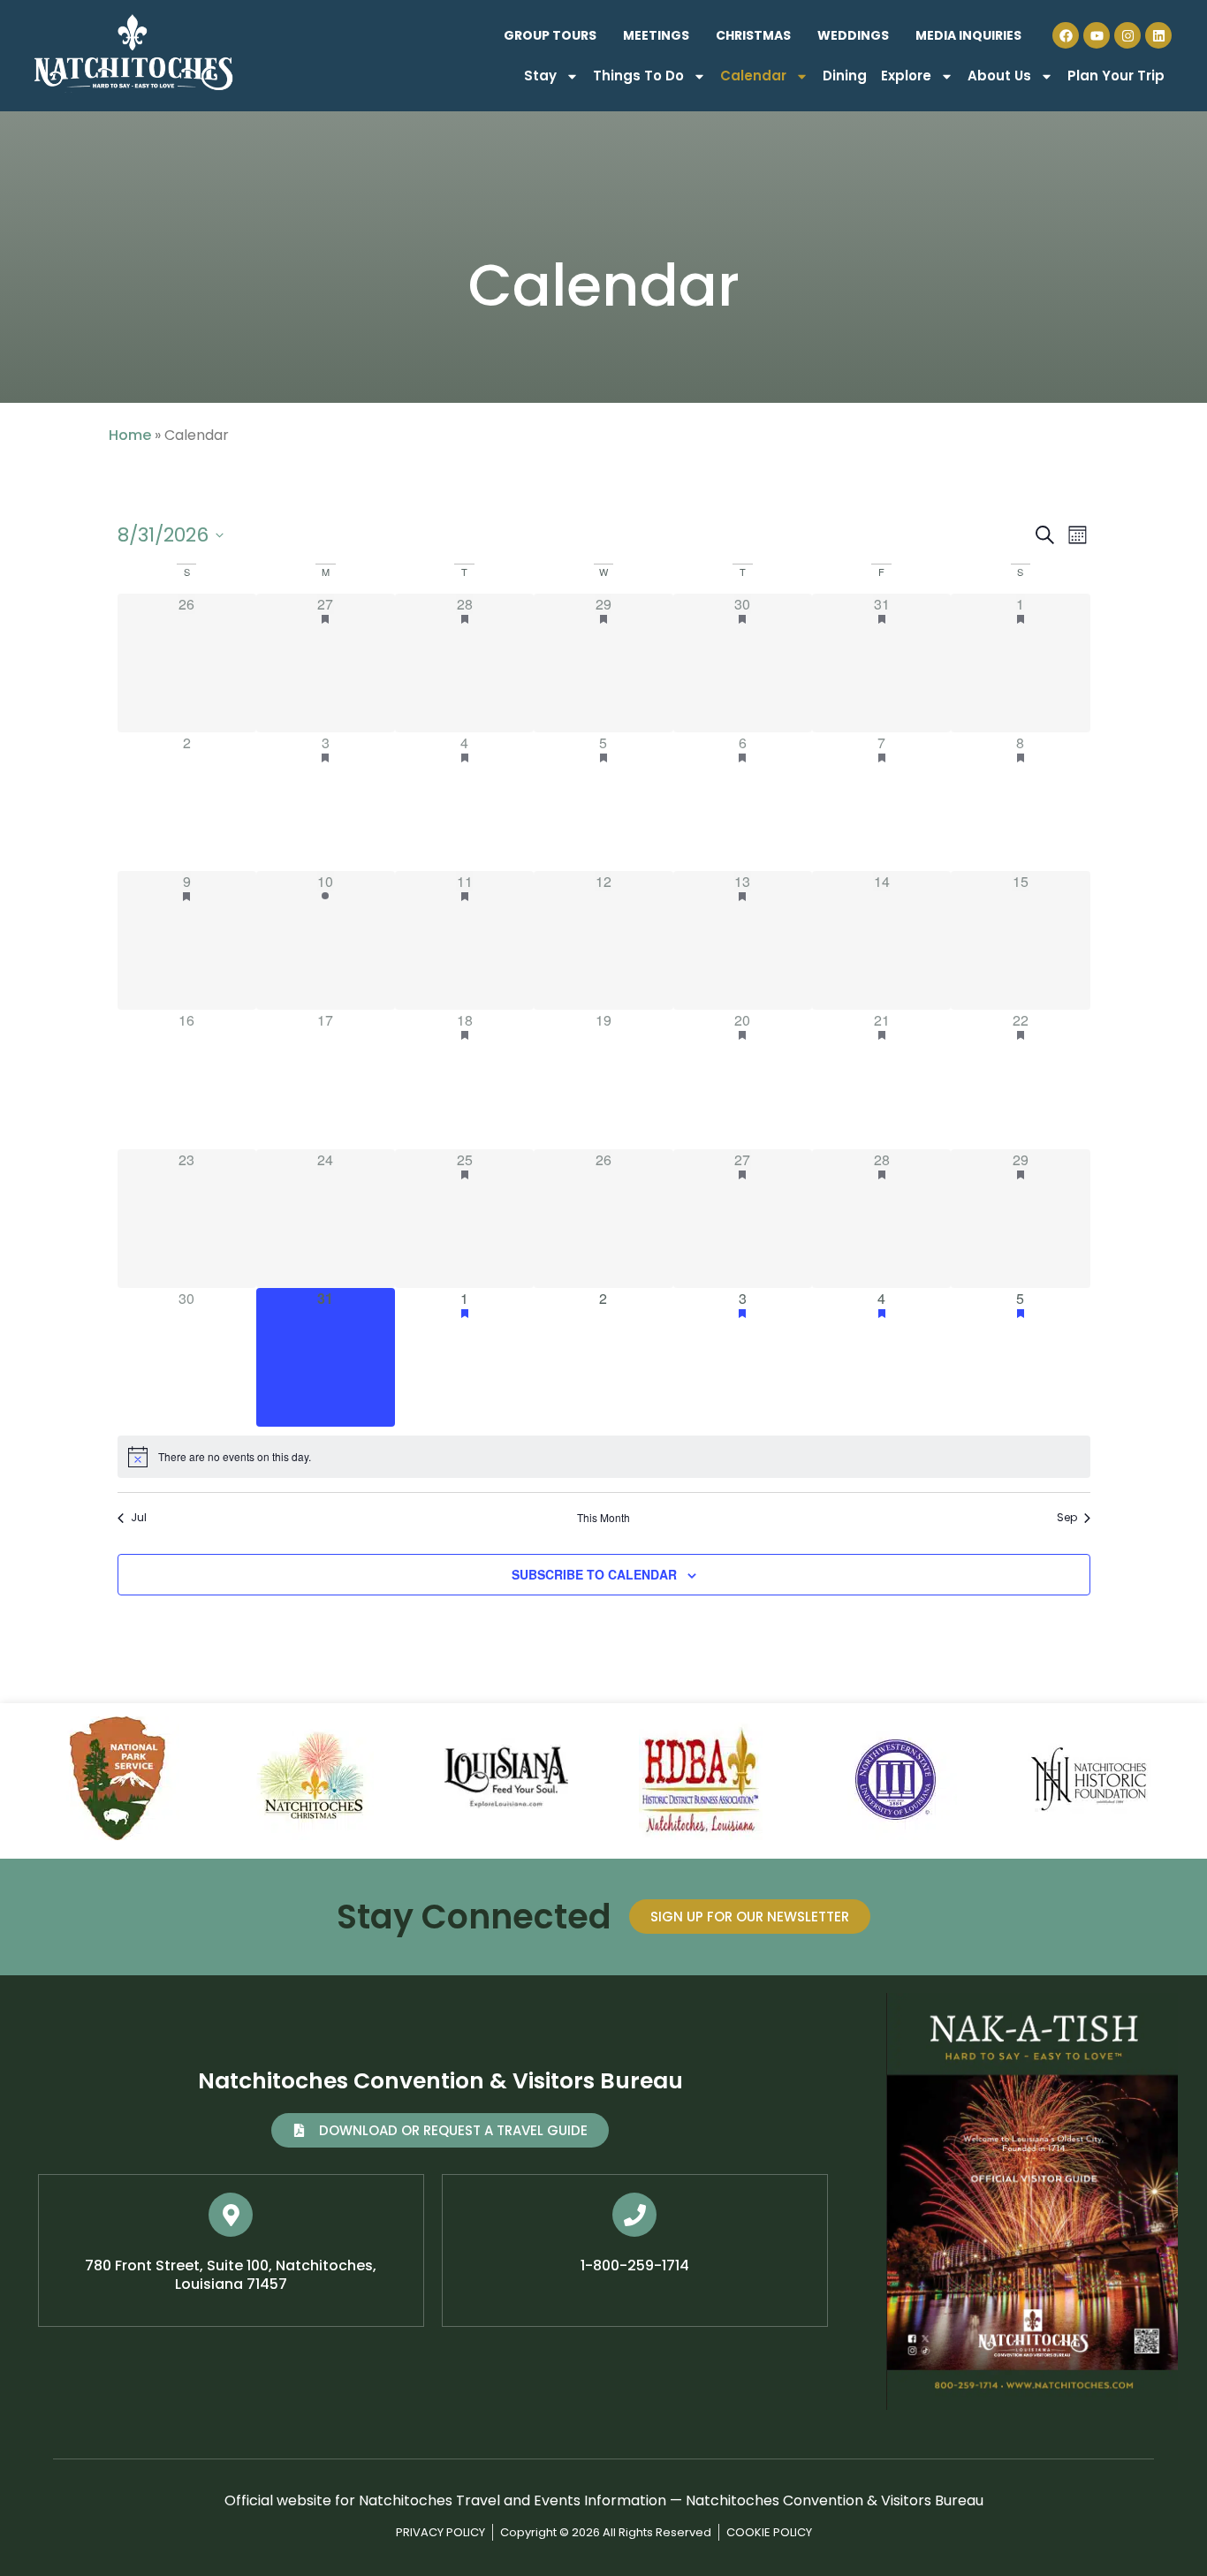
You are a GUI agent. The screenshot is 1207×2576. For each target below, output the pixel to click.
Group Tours (550, 35)
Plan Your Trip (1116, 76)
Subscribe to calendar (594, 1574)
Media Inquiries (968, 35)
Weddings (853, 35)
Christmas (753, 35)
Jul (139, 1518)
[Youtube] (1097, 35)
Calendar (753, 76)
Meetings (656, 35)
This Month (603, 1518)
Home (130, 435)
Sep (1067, 1518)
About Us (999, 76)
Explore (906, 76)
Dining (845, 76)
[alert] (604, 1457)
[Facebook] (1066, 35)
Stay (540, 76)
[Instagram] (1127, 35)
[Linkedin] (1158, 35)
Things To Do (638, 76)
